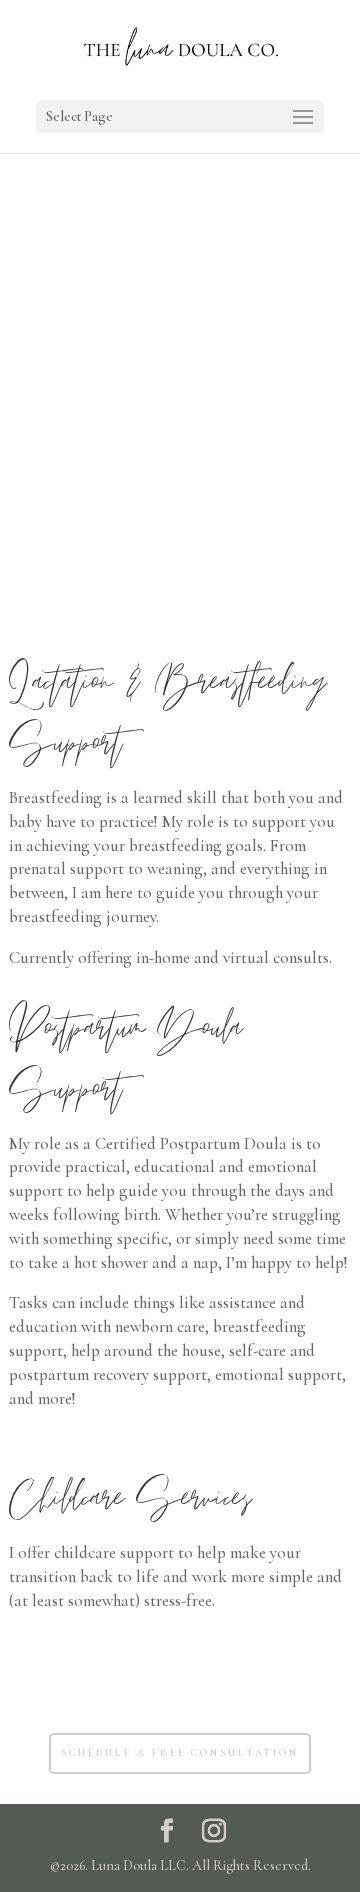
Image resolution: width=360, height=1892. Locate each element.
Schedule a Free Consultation (180, 1753)
